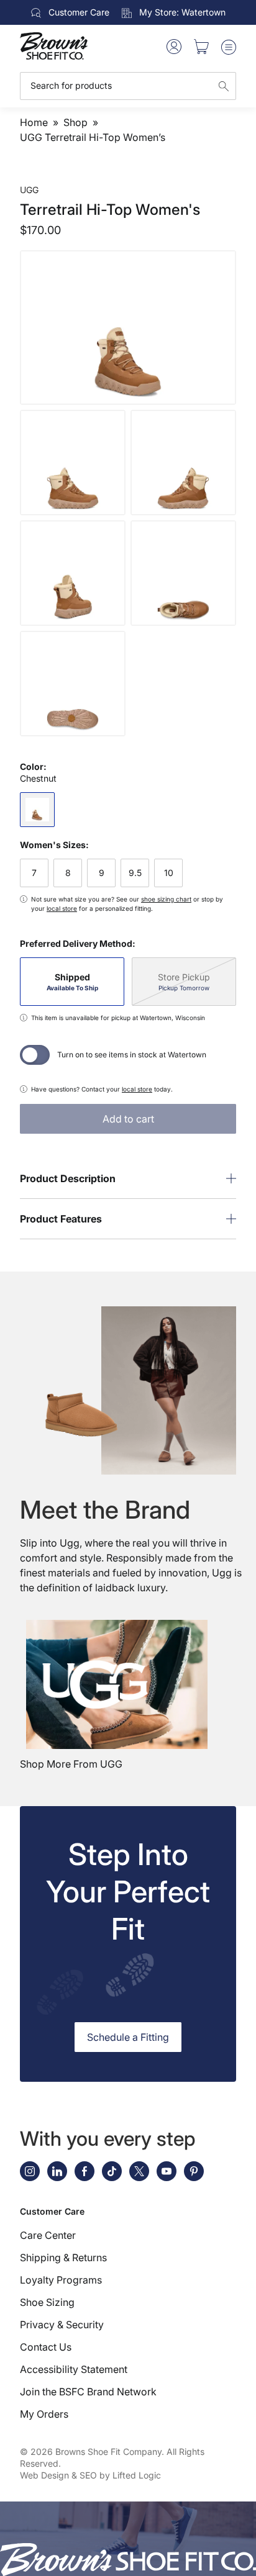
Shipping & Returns (63, 2257)
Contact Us (46, 2347)
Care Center (48, 2235)
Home (34, 122)
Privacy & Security (62, 2325)
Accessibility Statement (74, 2369)
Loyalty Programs (61, 2280)
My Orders (44, 2414)
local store (62, 908)
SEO (88, 2475)
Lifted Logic (137, 2475)
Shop (75, 122)
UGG (29, 190)
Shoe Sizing (47, 2302)
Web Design (44, 2475)
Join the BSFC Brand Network (88, 2392)
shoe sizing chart (166, 899)
